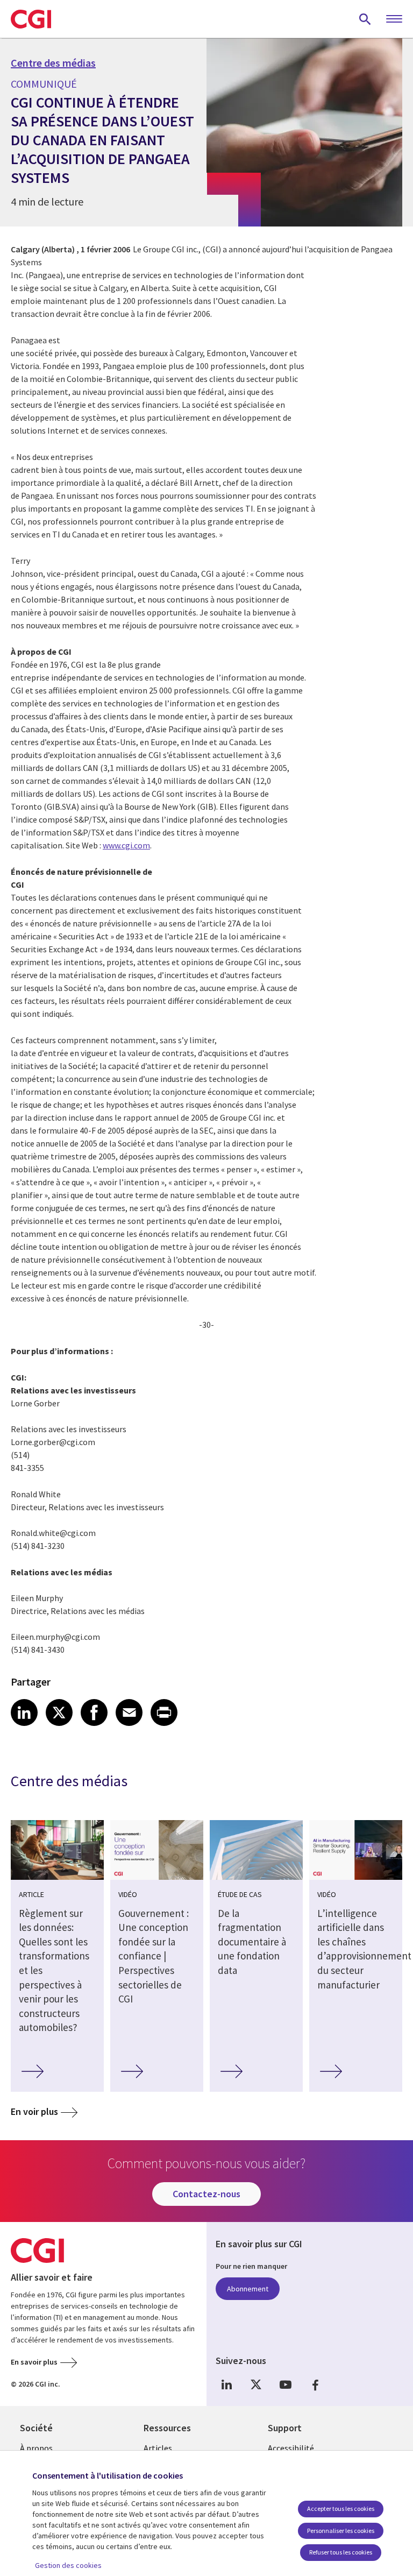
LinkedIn (226, 2385)
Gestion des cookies (68, 2565)
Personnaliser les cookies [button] (341, 2531)
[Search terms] (365, 19)
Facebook (315, 2385)
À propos (36, 2448)
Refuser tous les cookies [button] (341, 2552)
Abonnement (248, 2289)
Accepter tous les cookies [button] (341, 2508)
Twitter (256, 2385)
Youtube (286, 2385)
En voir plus (34, 2111)
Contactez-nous (206, 2194)
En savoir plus (34, 2362)
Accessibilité (291, 2448)
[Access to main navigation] (394, 19)
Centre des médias (53, 63)
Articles (158, 2448)
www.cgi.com (126, 845)
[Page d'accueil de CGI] (31, 19)
